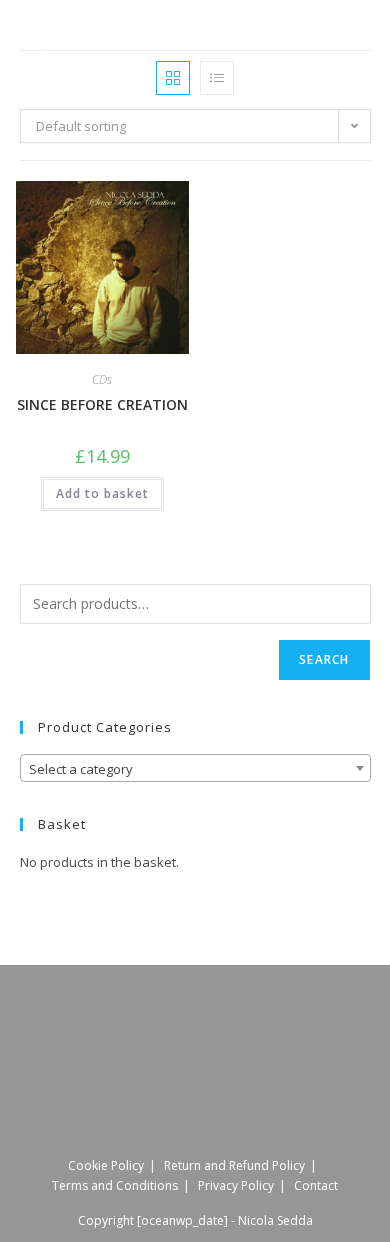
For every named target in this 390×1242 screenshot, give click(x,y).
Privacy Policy (236, 1185)
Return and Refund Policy (234, 1165)
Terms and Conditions (115, 1185)
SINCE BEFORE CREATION (102, 404)
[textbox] (195, 769)
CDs (102, 379)
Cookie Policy (106, 1165)
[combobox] (195, 768)
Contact (316, 1185)
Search (324, 659)
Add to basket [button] (102, 493)
